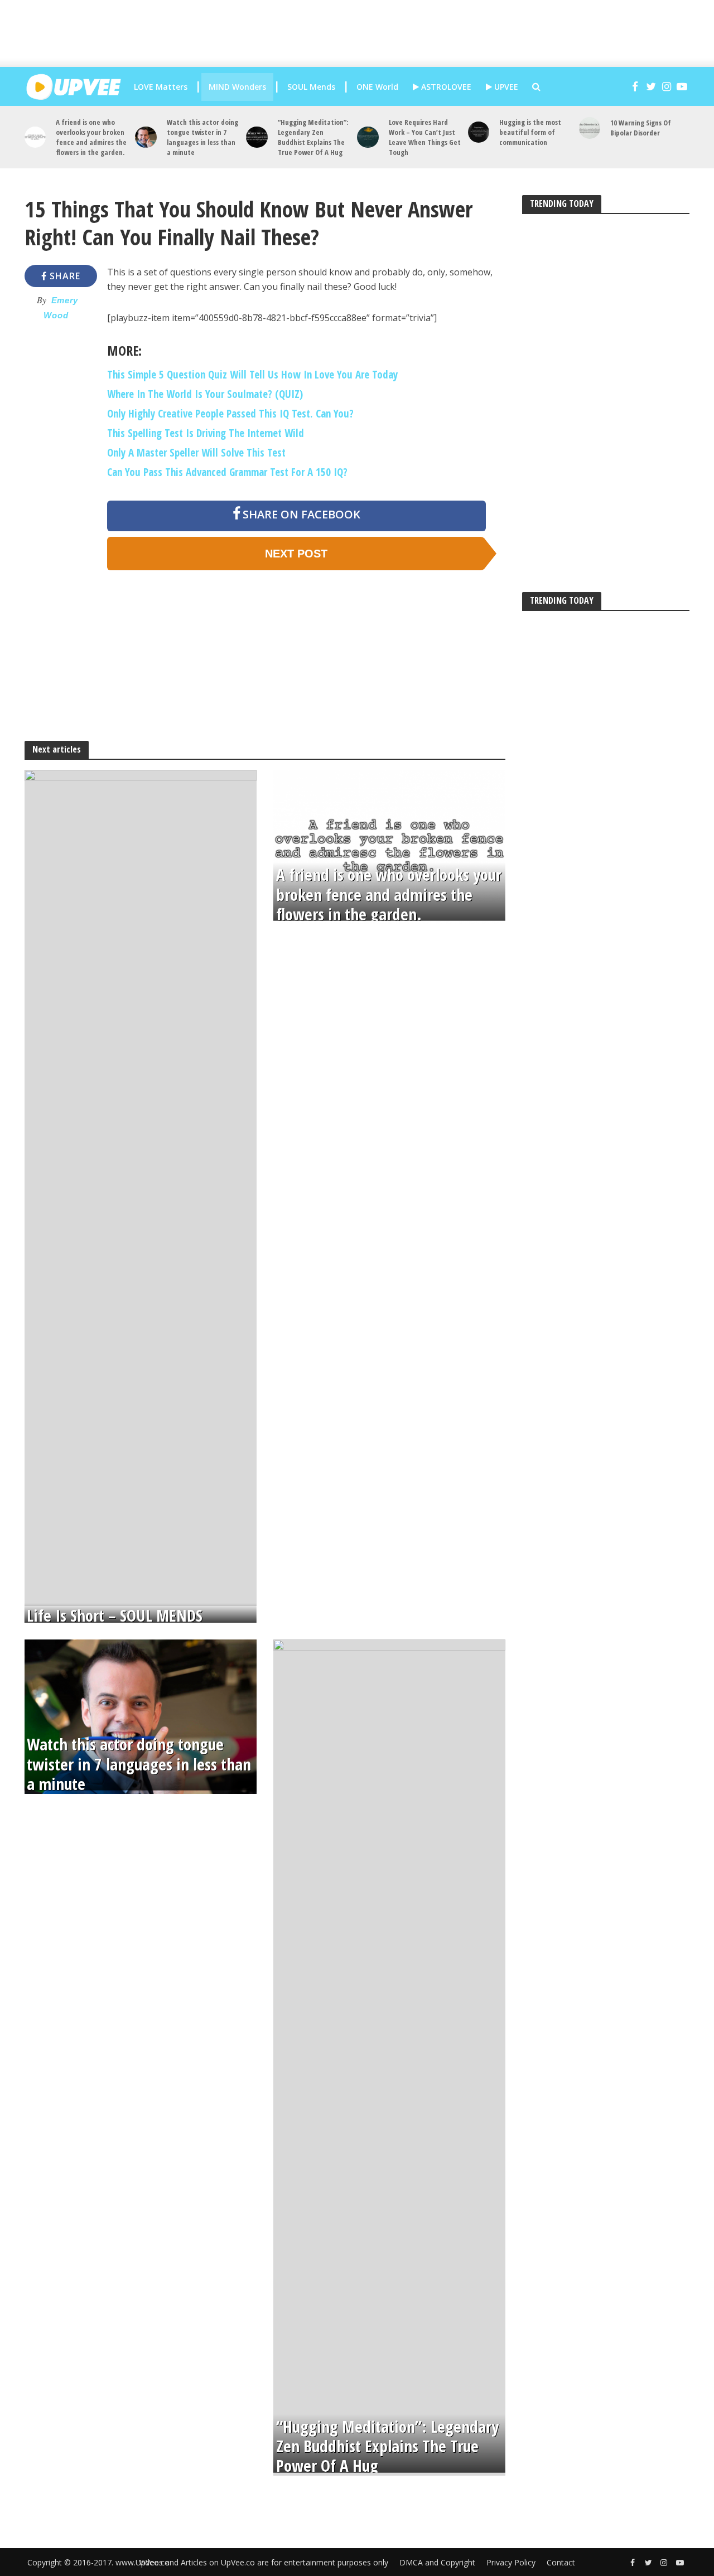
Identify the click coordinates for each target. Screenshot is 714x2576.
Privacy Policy (511, 2562)
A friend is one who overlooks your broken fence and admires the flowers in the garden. (91, 137)
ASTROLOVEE (445, 87)
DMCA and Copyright (437, 2562)
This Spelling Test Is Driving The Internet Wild (206, 433)
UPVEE (505, 87)
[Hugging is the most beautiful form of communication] (479, 132)
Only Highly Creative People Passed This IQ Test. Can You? (230, 414)
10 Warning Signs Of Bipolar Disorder (641, 128)
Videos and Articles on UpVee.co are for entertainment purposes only (264, 2562)
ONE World (377, 87)
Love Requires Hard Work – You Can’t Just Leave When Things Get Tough (425, 137)
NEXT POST (296, 554)
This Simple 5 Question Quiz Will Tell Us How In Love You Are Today (252, 375)
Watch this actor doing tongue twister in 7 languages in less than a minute (202, 137)
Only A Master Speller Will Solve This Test (196, 453)
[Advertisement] (365, 33)
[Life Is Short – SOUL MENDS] (141, 1187)
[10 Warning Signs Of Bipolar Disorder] (590, 128)
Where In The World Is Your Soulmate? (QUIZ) (205, 394)
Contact (561, 2562)
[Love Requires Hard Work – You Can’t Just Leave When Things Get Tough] (368, 137)
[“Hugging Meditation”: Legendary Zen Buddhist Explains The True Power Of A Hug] (257, 137)
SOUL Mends (311, 87)
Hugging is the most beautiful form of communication (530, 132)
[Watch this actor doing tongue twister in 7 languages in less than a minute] (146, 137)
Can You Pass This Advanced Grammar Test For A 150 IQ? (227, 472)
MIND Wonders (237, 87)
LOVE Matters (161, 87)
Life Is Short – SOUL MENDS (115, 1616)
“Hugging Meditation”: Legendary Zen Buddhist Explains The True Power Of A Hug (313, 137)
